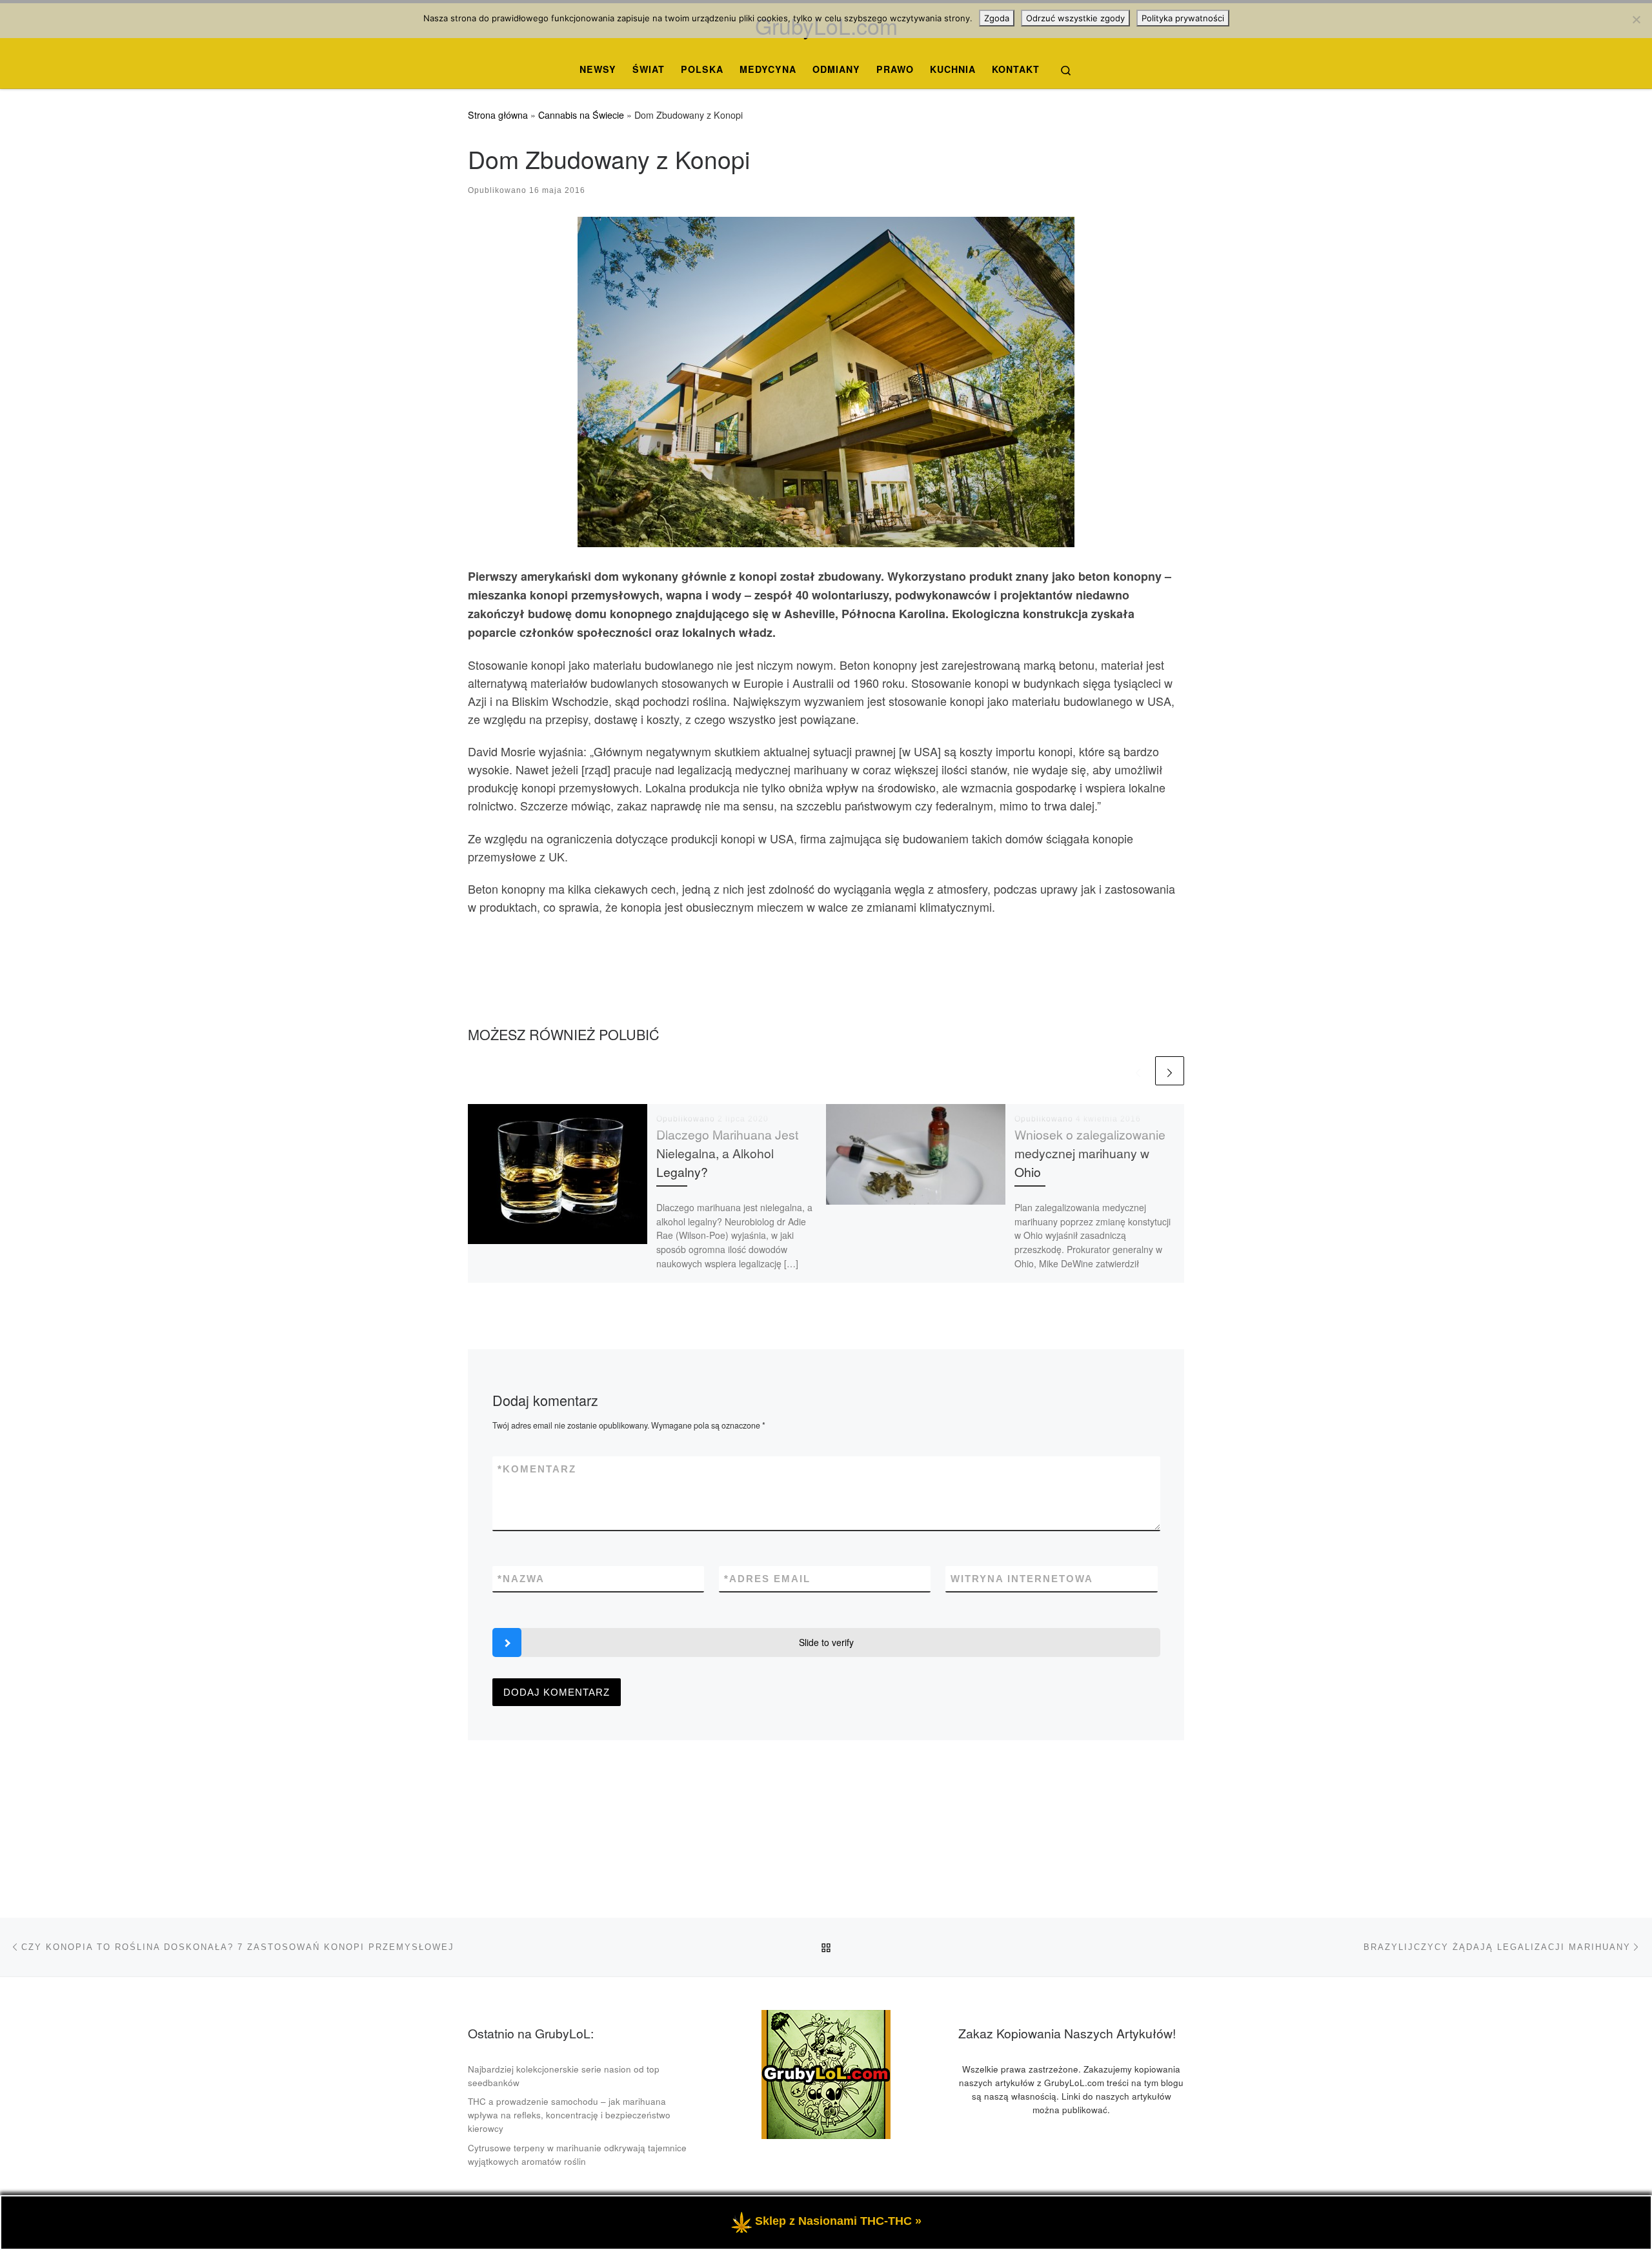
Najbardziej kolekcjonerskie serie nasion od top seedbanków (564, 2076)
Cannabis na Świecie (581, 115)
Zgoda (997, 18)
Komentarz (537, 1469)
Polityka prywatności (1183, 18)
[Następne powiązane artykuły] (1170, 1071)
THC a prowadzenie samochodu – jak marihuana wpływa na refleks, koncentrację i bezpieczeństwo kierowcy (569, 2115)
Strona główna (498, 115)
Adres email (767, 1579)
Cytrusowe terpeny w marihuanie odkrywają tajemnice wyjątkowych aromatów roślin (577, 2155)
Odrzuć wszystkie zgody (1075, 18)
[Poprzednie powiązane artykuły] (1138, 1071)
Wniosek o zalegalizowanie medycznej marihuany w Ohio (1090, 1153)
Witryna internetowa (1022, 1579)
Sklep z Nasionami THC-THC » (838, 2221)
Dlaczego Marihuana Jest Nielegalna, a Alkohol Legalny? (727, 1153)
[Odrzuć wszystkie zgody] (1636, 19)
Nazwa (521, 1579)
